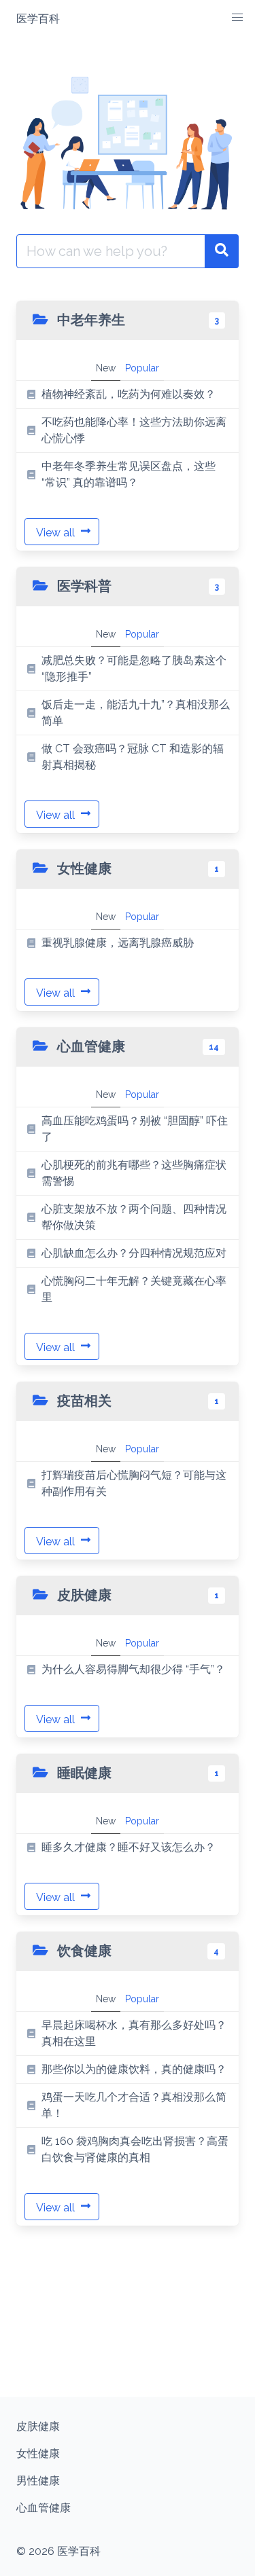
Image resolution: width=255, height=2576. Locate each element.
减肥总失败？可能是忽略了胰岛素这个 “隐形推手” (134, 668)
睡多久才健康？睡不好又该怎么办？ (129, 1847)
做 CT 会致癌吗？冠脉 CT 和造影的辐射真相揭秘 (133, 757)
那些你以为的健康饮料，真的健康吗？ (134, 2069)
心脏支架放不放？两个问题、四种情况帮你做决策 (134, 1217)
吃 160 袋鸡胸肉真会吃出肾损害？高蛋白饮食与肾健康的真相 (135, 2149)
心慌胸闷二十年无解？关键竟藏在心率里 (134, 1289)
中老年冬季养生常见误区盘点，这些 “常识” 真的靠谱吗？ (129, 474)
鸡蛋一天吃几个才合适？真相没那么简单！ (134, 2105)
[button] (237, 18)
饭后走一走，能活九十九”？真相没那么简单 (136, 713)
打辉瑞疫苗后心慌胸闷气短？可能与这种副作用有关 (134, 1483)
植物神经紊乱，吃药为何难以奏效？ (129, 394)
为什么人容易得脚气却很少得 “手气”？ (133, 1669)
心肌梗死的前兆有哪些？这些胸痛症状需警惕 (134, 1173)
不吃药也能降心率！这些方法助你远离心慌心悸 (134, 430)
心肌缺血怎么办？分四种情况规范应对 (134, 1253)
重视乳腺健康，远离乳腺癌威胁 (118, 943)
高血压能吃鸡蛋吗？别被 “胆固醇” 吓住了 (135, 1129)
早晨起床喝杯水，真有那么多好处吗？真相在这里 (134, 2033)
